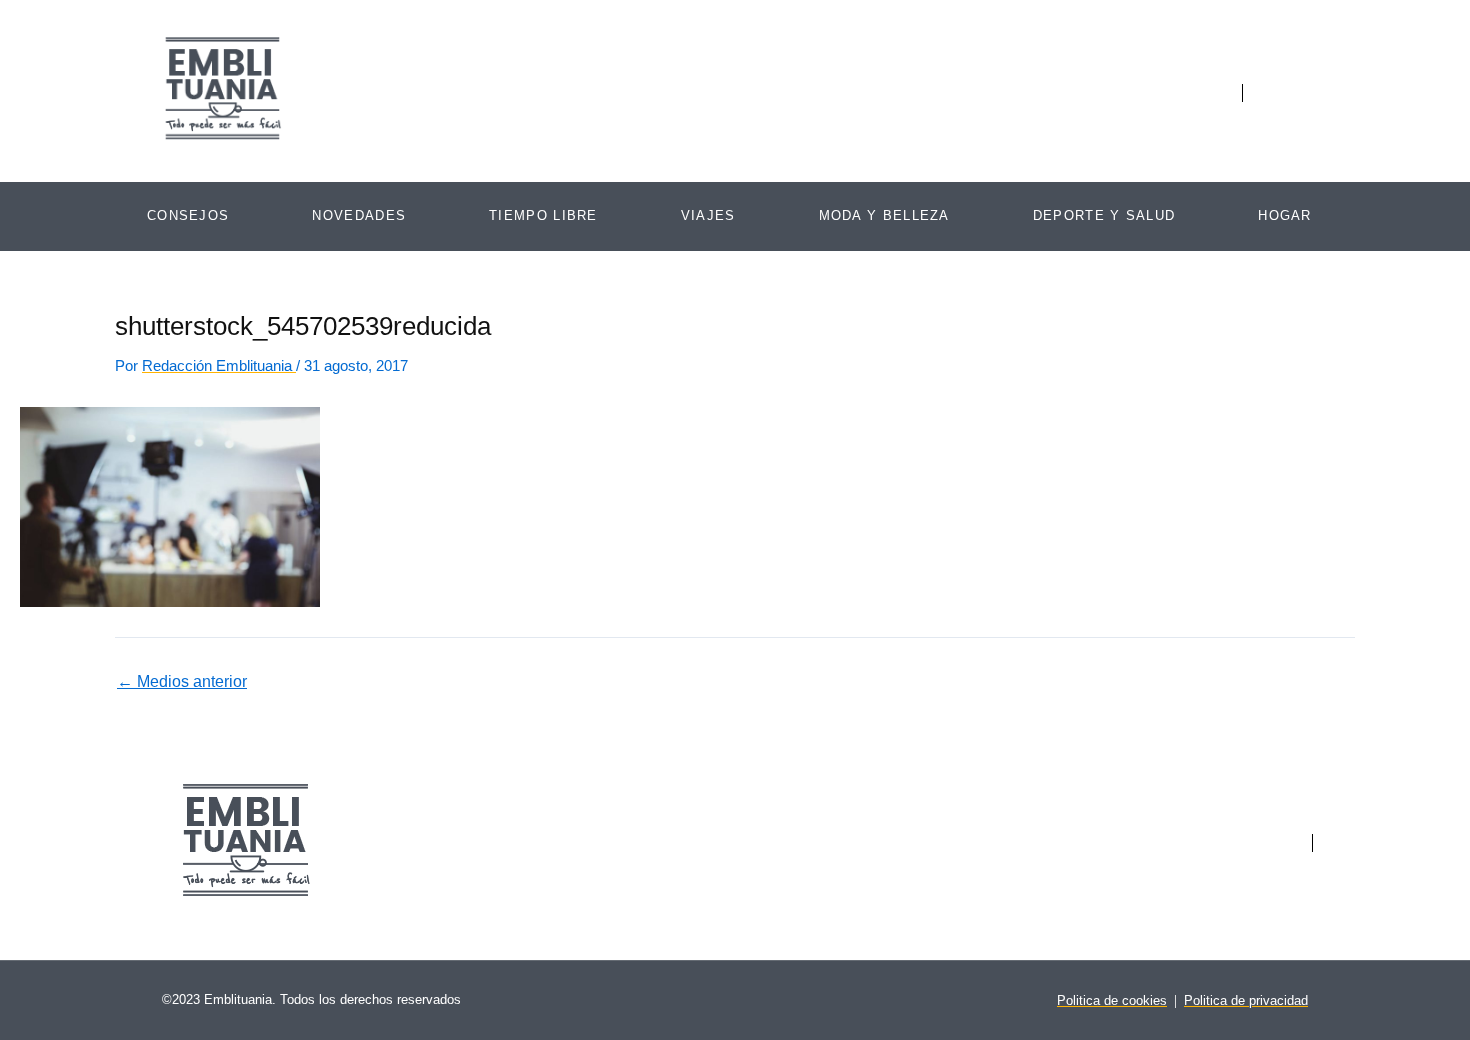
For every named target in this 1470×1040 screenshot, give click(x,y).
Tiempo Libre (543, 215)
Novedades (359, 215)
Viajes (708, 215)
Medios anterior (182, 682)
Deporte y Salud (1104, 215)
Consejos (188, 215)
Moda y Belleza (884, 215)
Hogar (1285, 215)
